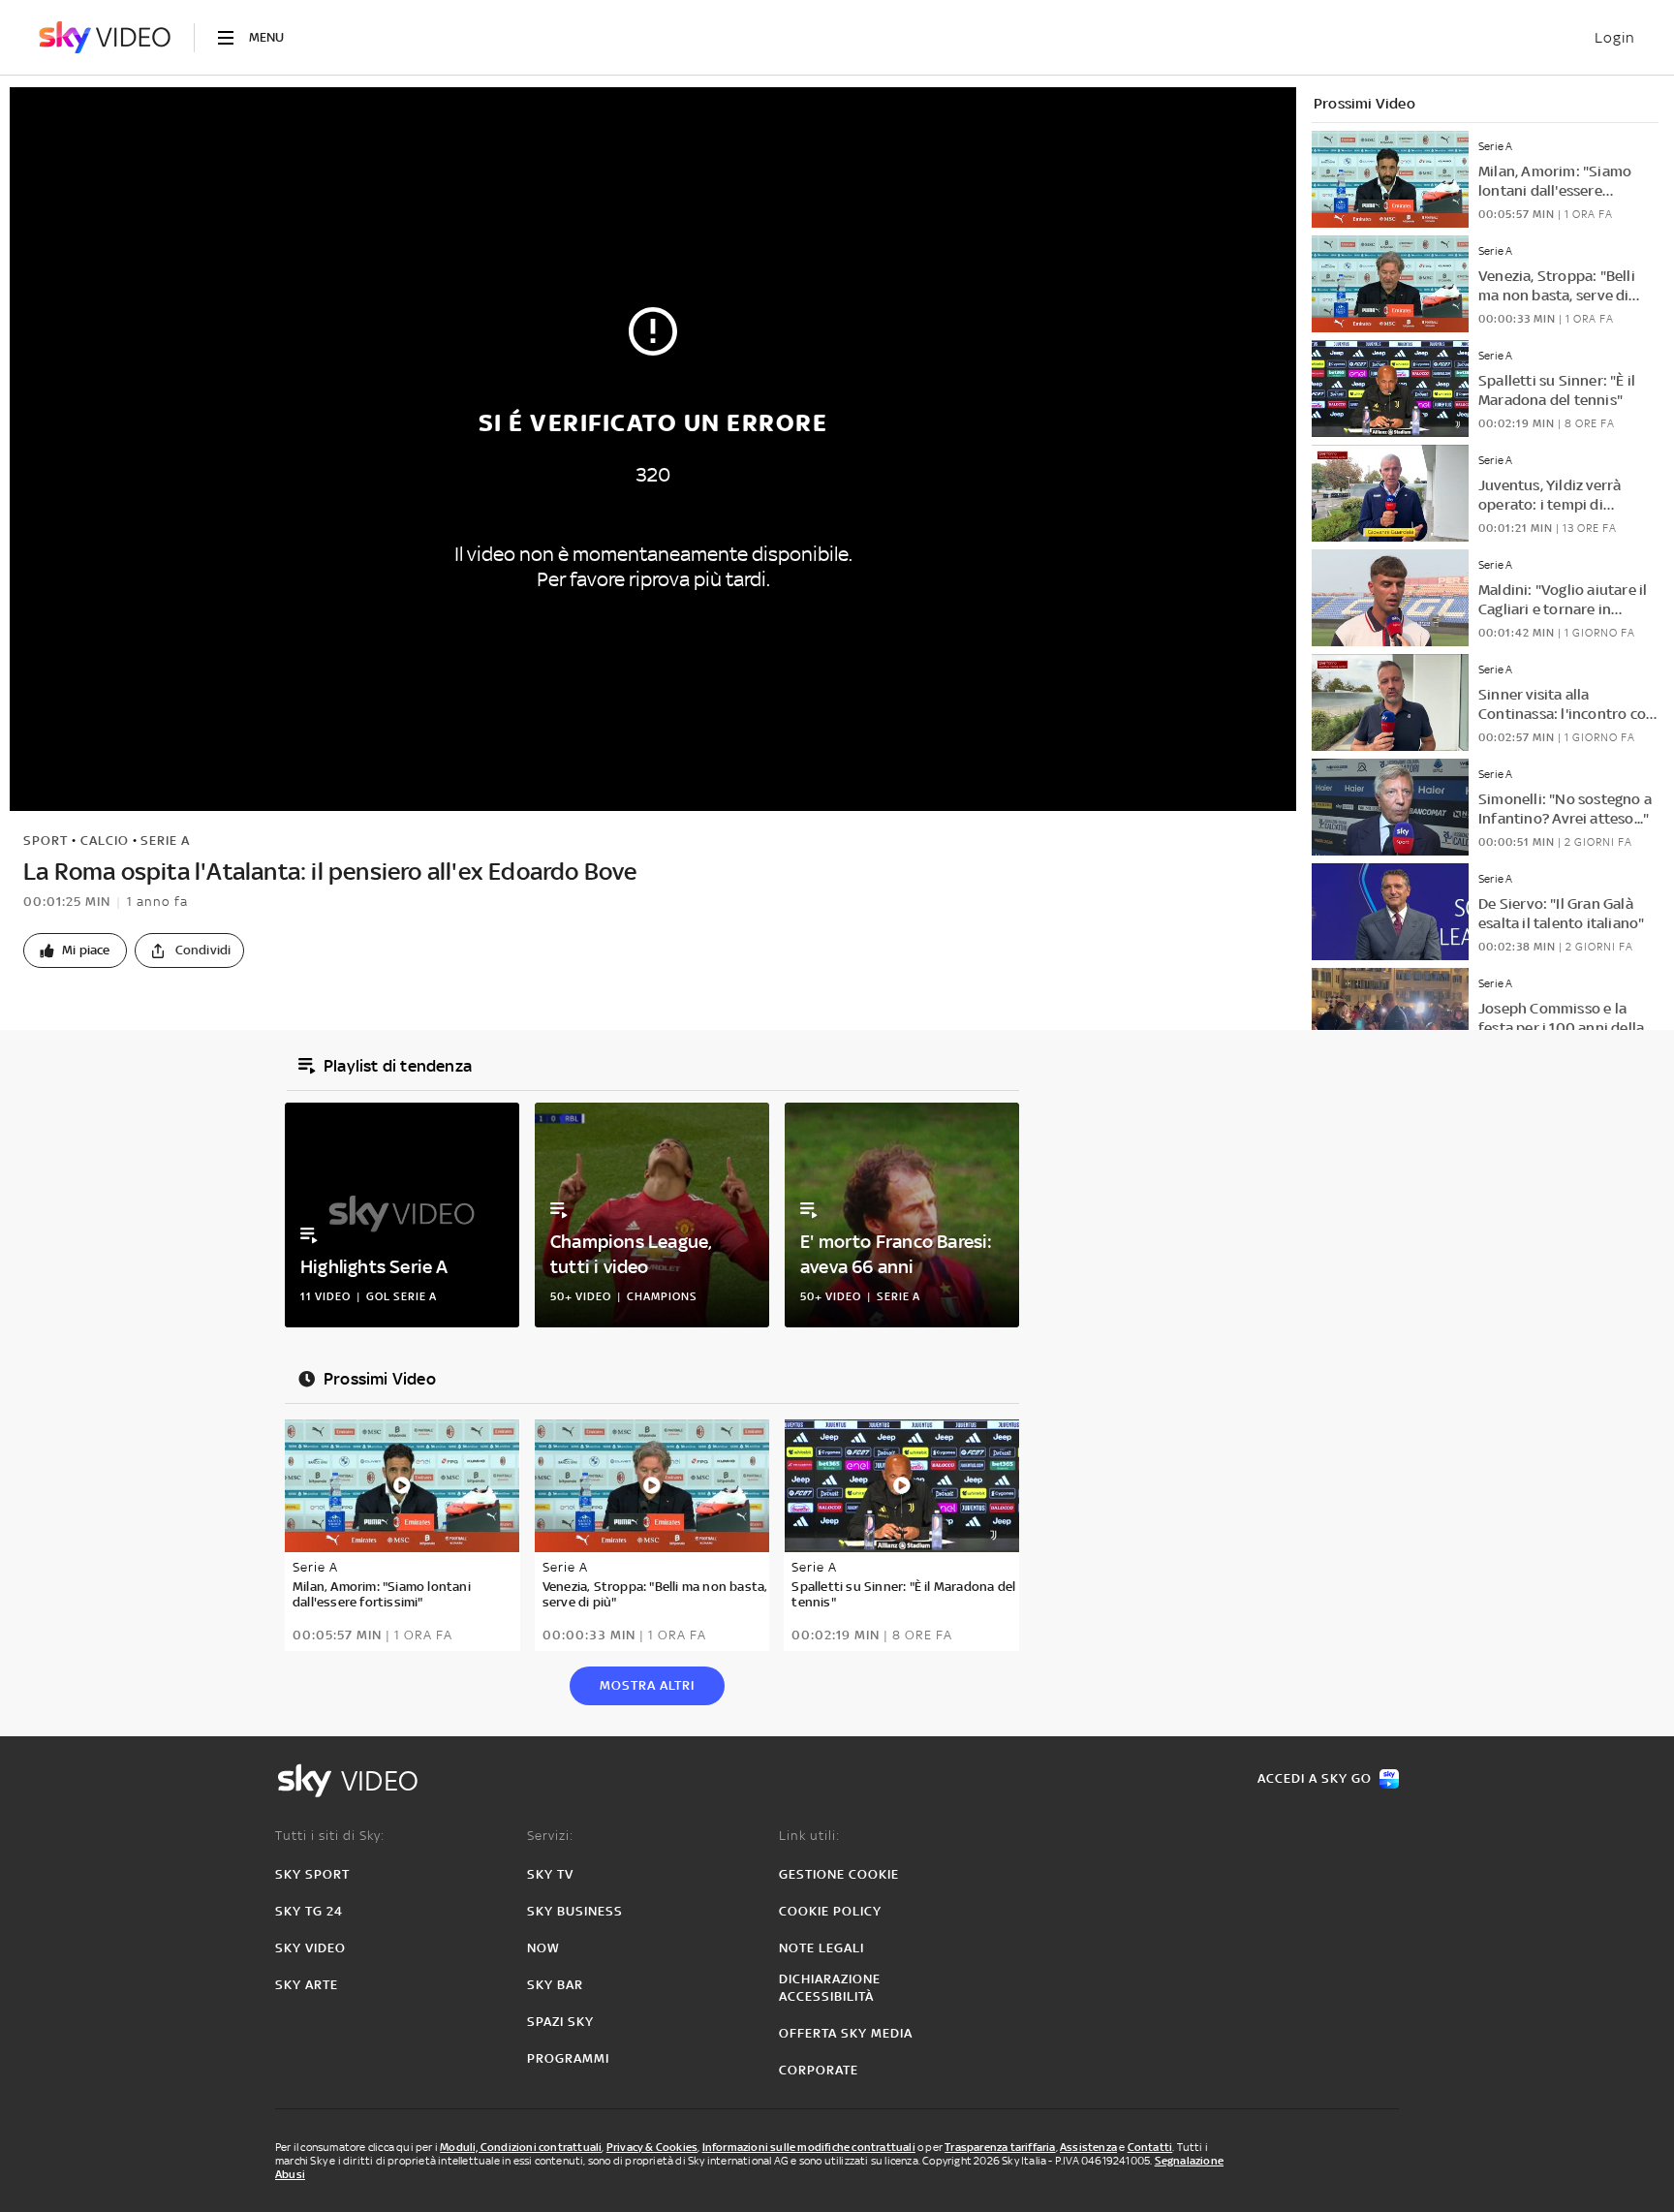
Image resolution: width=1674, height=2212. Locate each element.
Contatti (1150, 2147)
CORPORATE (819, 2070)
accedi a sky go (1315, 1778)
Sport (46, 841)
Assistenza (1088, 2147)
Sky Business (575, 1911)
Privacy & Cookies (652, 2147)
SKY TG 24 (309, 1911)
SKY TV (550, 1874)
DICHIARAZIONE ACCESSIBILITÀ (830, 1988)
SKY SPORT (312, 1874)
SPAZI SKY (560, 2022)
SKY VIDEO (310, 1948)
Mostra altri (647, 1685)
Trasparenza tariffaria (1000, 2147)
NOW (543, 1948)
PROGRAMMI (568, 2058)
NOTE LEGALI (821, 1948)
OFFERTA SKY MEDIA (846, 2033)
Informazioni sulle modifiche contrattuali (809, 2147)
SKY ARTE (307, 1985)
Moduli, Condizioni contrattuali (521, 2147)
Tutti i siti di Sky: (330, 1836)
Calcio (105, 841)
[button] (75, 950)
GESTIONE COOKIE (839, 1874)
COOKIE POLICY (830, 1911)
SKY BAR (555, 1985)
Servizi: (550, 1836)
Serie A (165, 841)
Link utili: (809, 1836)
